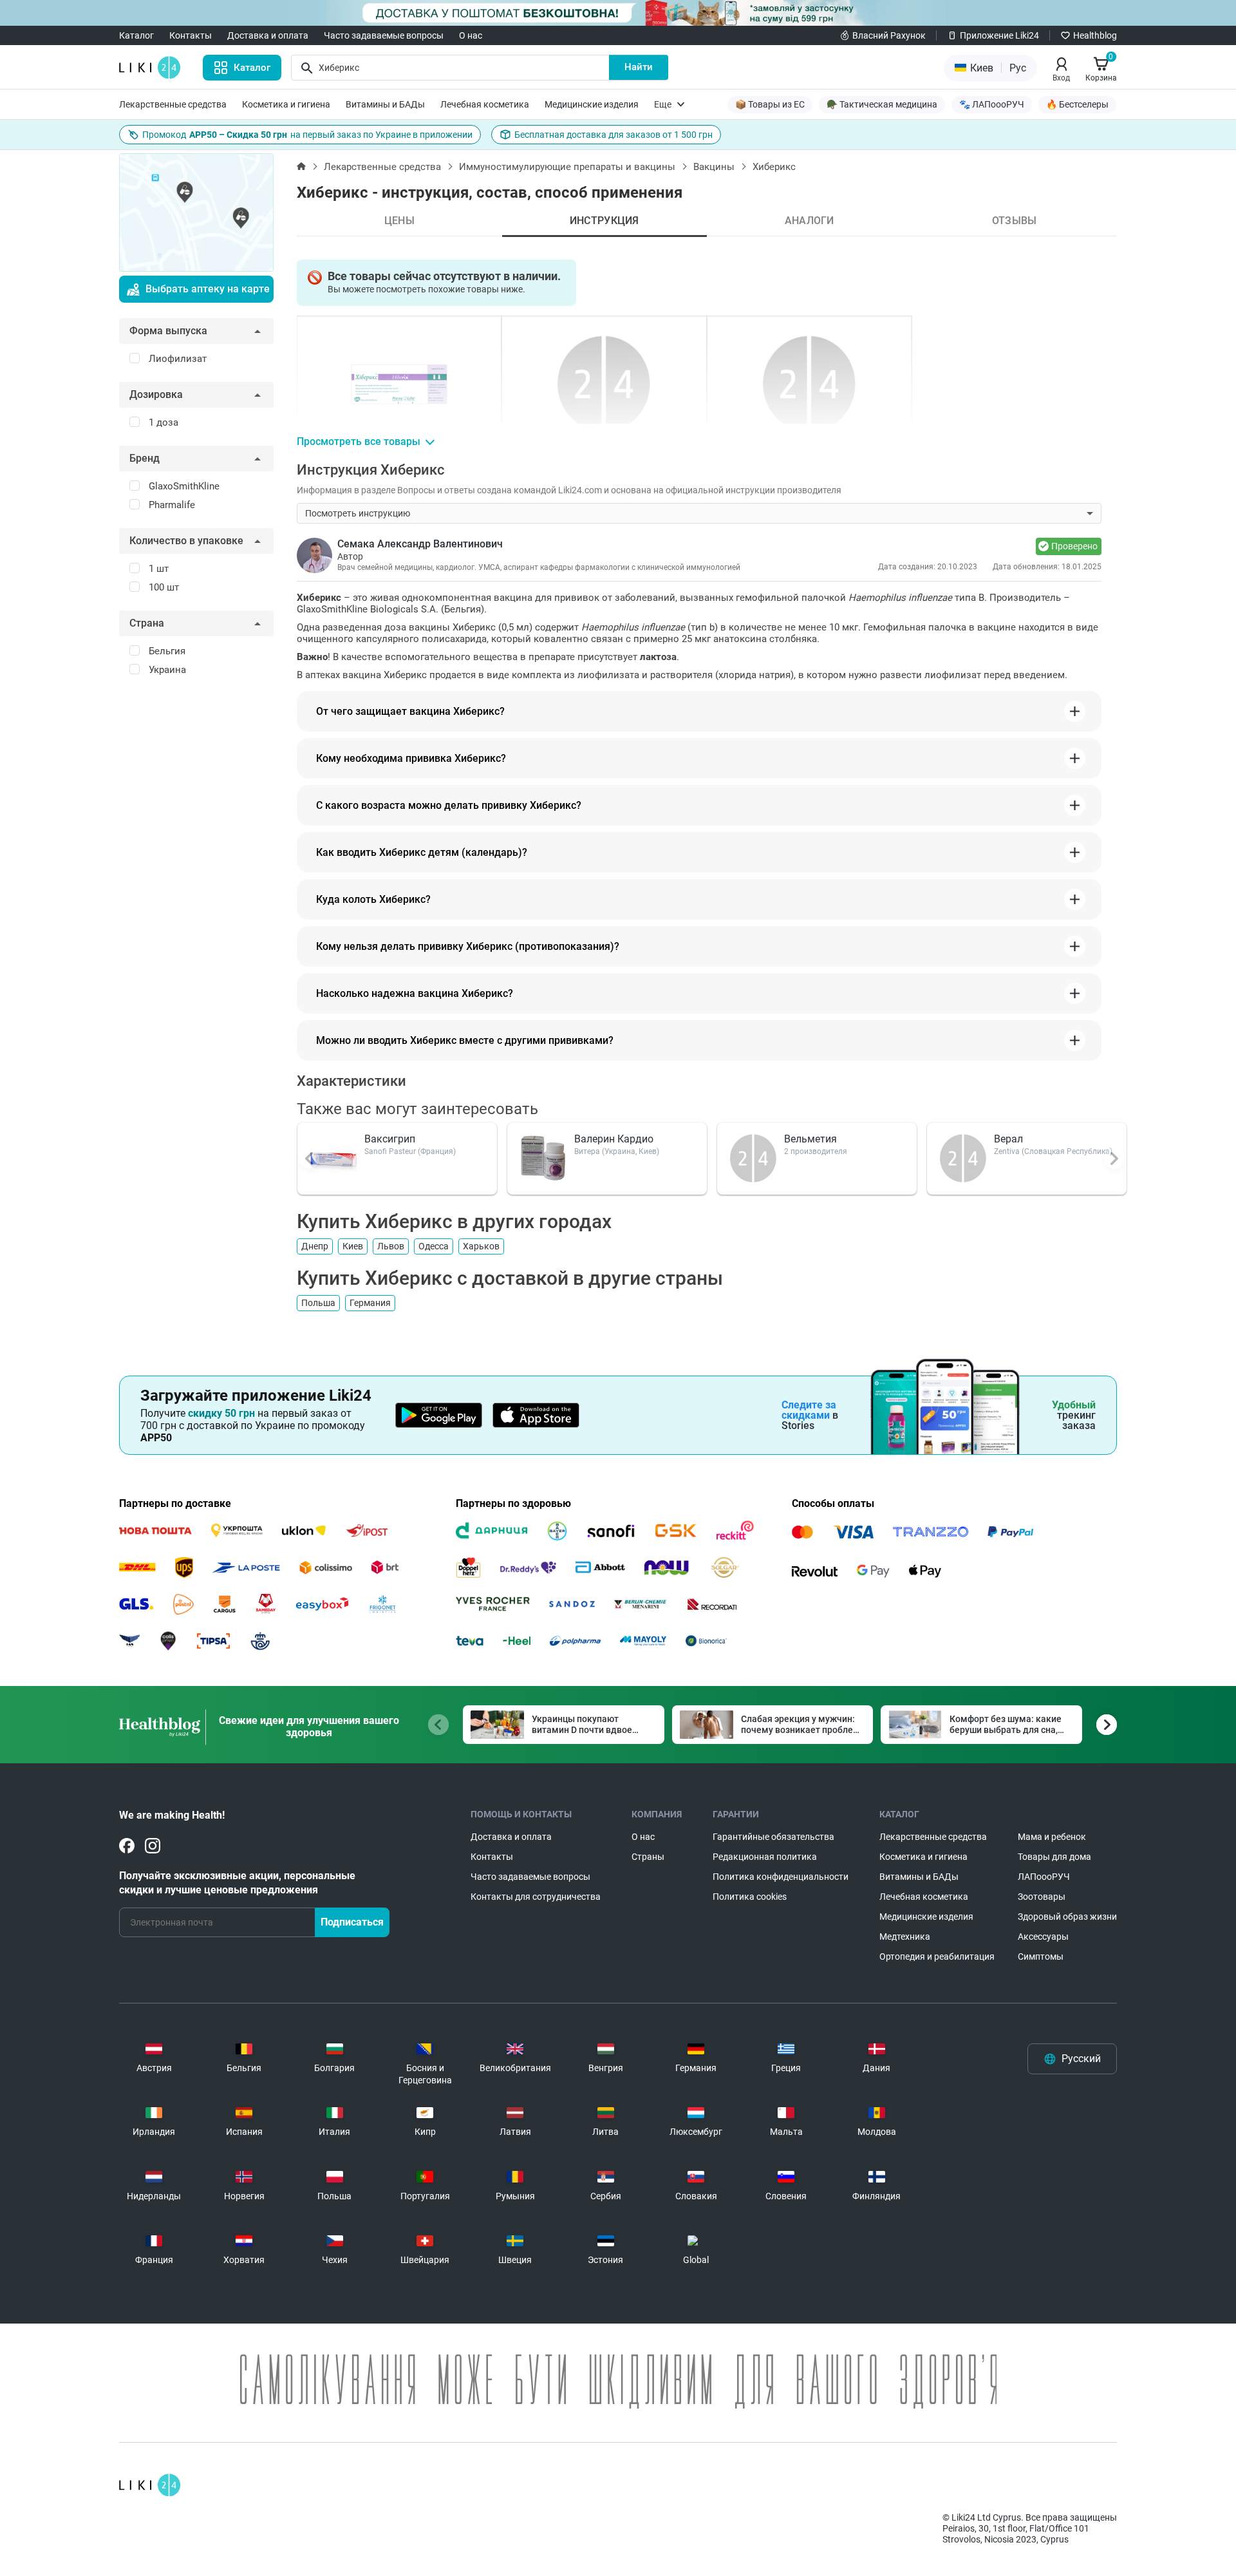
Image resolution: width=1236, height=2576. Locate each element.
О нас (471, 35)
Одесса (434, 1246)
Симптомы (1041, 1956)
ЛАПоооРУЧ (1044, 1877)
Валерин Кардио (614, 1139)
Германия (370, 1303)
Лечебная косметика (485, 104)
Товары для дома (1054, 1857)
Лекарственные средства (173, 104)
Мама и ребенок (1052, 1837)
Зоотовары (1042, 1897)
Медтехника (905, 1937)
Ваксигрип (390, 1139)
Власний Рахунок (889, 35)
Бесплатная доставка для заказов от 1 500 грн (613, 135)
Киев (353, 1246)
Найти (639, 67)
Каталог (136, 35)
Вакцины (714, 167)
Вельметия (810, 1139)
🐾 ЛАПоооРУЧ (992, 104)
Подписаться (352, 1922)
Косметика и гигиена (286, 104)
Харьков (481, 1246)
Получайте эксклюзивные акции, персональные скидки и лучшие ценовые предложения (237, 1883)
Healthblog (1095, 35)
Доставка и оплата (268, 35)
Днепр (315, 1246)
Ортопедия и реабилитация (937, 1956)
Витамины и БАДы (385, 104)
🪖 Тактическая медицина (882, 104)
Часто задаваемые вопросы (384, 35)
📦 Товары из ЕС (770, 104)
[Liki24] (150, 2485)
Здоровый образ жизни (1067, 1917)
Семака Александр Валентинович (420, 544)
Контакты (191, 35)
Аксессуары (1043, 1937)
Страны (648, 1857)
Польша (318, 1303)
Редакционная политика (765, 1857)
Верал (1008, 1139)
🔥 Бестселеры (1077, 104)
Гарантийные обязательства (773, 1837)
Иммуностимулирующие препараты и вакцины (567, 167)
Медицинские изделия (592, 104)
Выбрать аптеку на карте (208, 289)
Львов (391, 1246)
